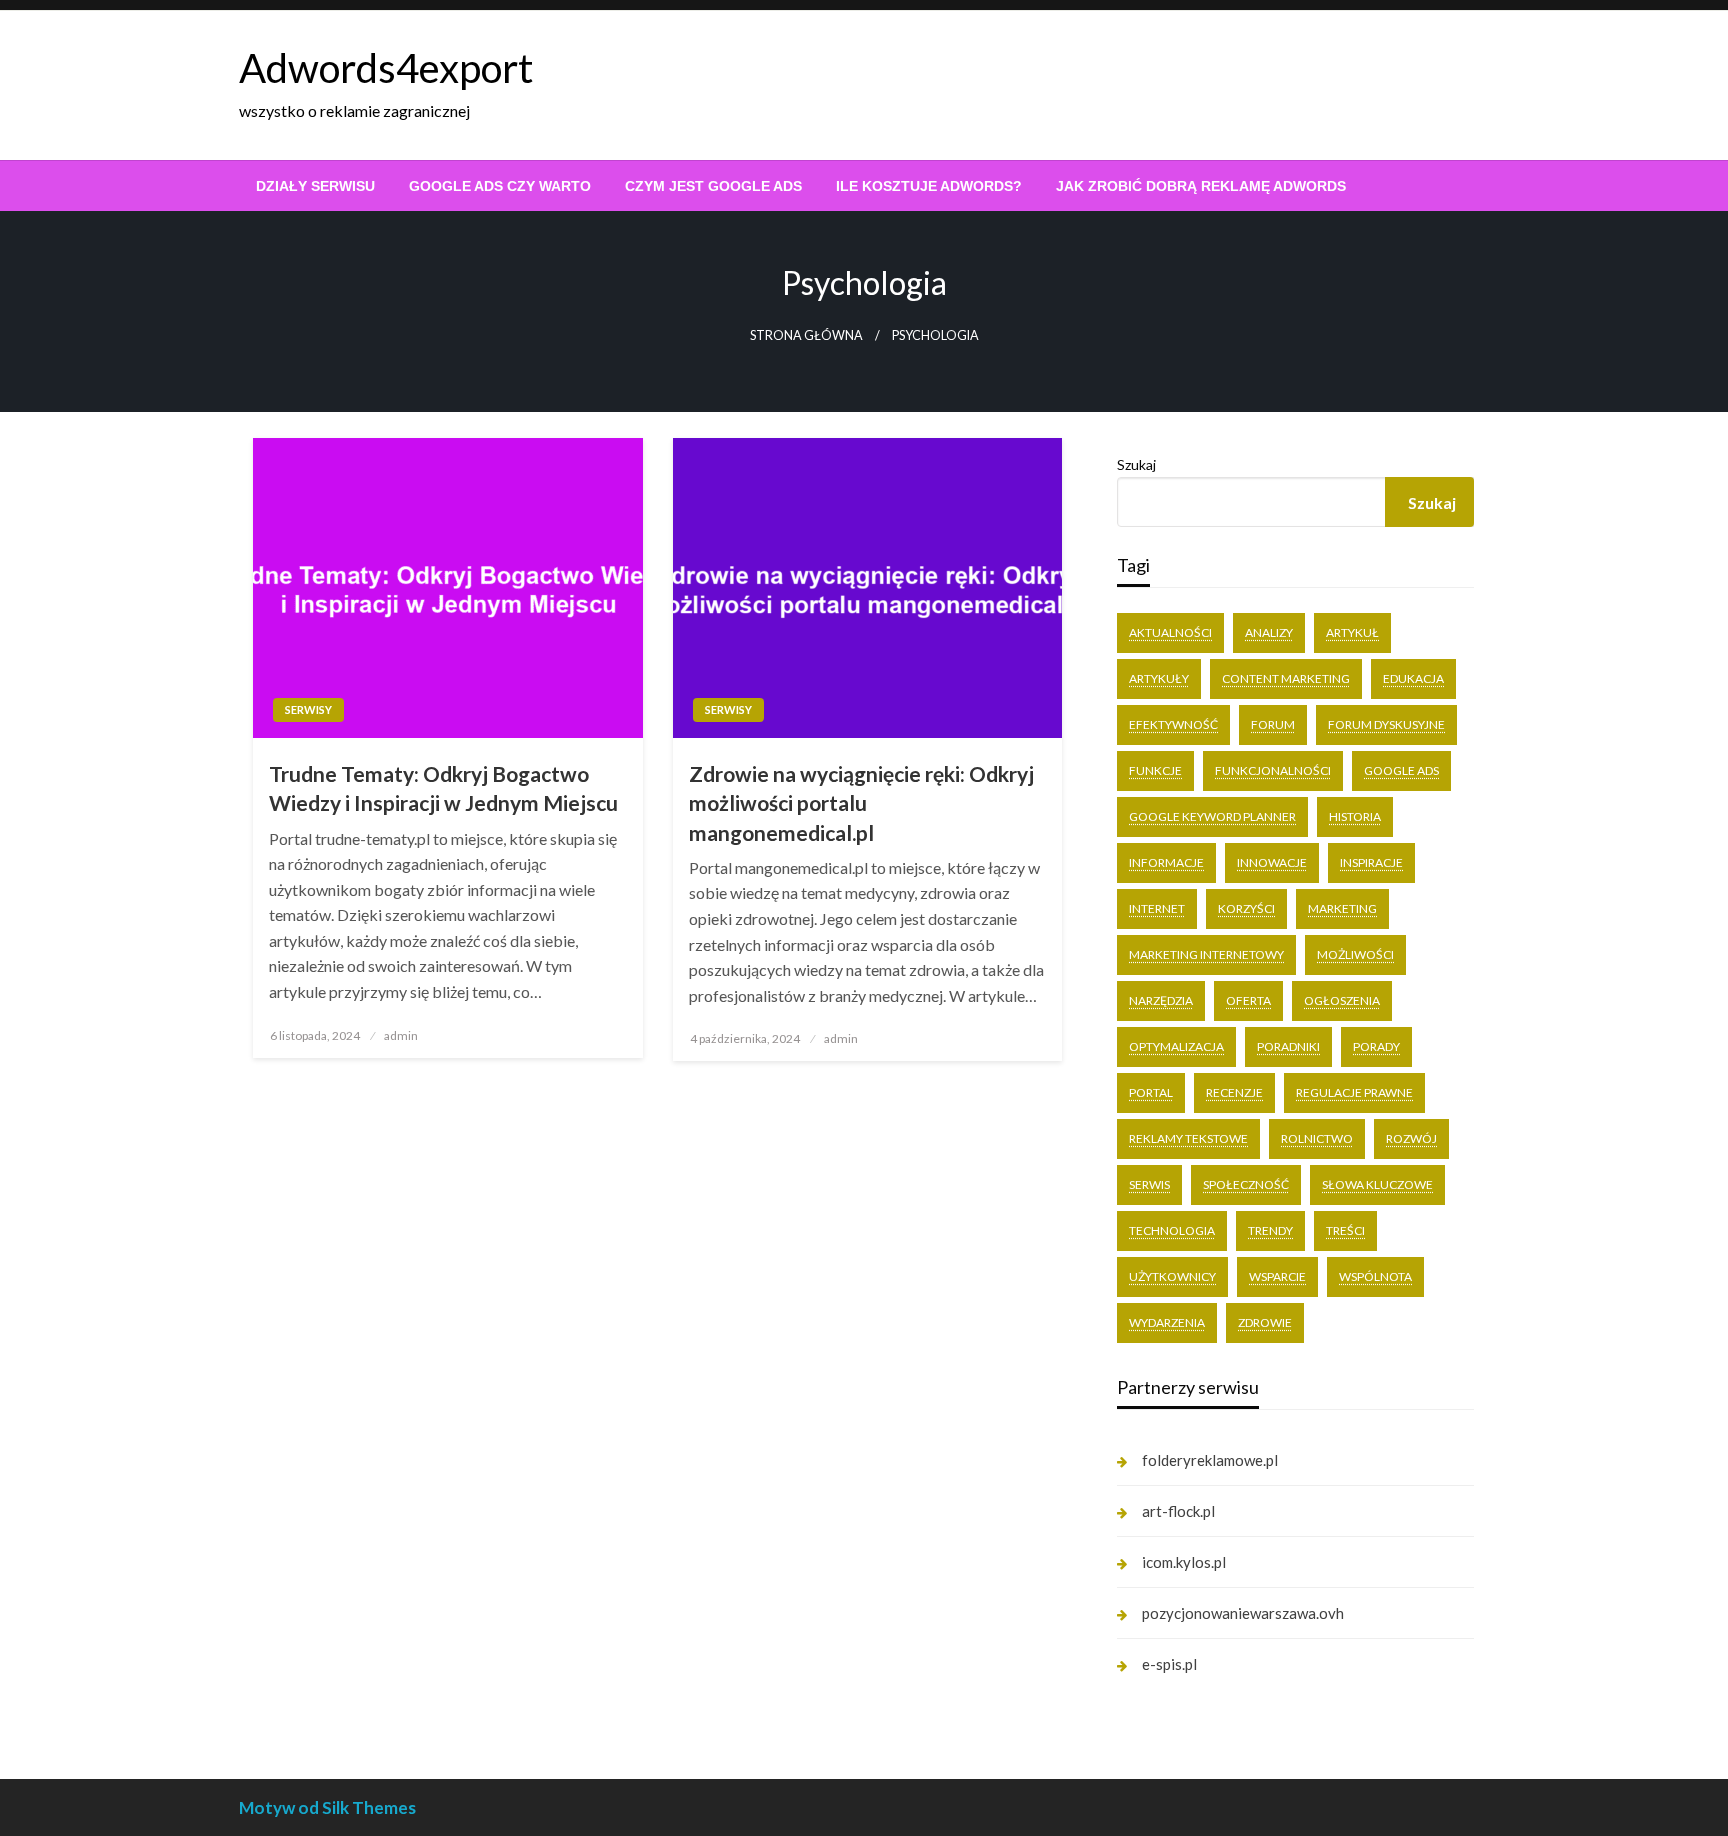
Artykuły (1159, 678)
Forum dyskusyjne (1386, 724)
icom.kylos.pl (1184, 1562)
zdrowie (1265, 1322)
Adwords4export (386, 68)
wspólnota (1375, 1276)
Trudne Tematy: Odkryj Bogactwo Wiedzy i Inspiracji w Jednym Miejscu (443, 788)
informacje (1166, 862)
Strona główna (806, 335)
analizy (1269, 632)
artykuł (1352, 632)
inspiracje (1371, 862)
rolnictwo (1317, 1138)
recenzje (1234, 1092)
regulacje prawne (1354, 1092)
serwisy (308, 709)
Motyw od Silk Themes (327, 1807)
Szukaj (1136, 464)
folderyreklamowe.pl (1210, 1460)
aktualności (1170, 632)
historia (1355, 816)
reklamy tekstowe (1188, 1138)
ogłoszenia (1342, 1000)
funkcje (1155, 770)
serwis (1149, 1184)
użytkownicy (1172, 1276)
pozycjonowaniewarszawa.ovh (1243, 1613)
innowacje (1272, 862)
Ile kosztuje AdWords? (929, 186)
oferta (1248, 1000)
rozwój (1411, 1138)
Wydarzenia (1167, 1322)
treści (1345, 1230)
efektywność (1173, 724)
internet (1157, 908)
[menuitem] (315, 186)
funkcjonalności (1273, 770)
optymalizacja (1176, 1046)
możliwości (1355, 954)
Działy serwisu (315, 186)
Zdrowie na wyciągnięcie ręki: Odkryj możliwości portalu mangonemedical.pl (861, 803)
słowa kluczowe (1377, 1184)
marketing (1342, 908)
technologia (1172, 1230)
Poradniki (1288, 1046)
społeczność (1246, 1184)
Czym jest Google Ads (713, 186)
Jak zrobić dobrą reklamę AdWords (1201, 186)
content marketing (1286, 678)
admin (401, 1035)
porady (1376, 1046)
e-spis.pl (1169, 1664)
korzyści (1246, 908)
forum (1273, 724)
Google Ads (1401, 770)
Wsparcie (1277, 1276)
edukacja (1413, 678)
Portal (1151, 1092)
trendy (1270, 1230)
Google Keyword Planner (1212, 816)
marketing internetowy (1206, 954)
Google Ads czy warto (500, 186)
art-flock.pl (1178, 1511)
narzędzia (1161, 1000)
